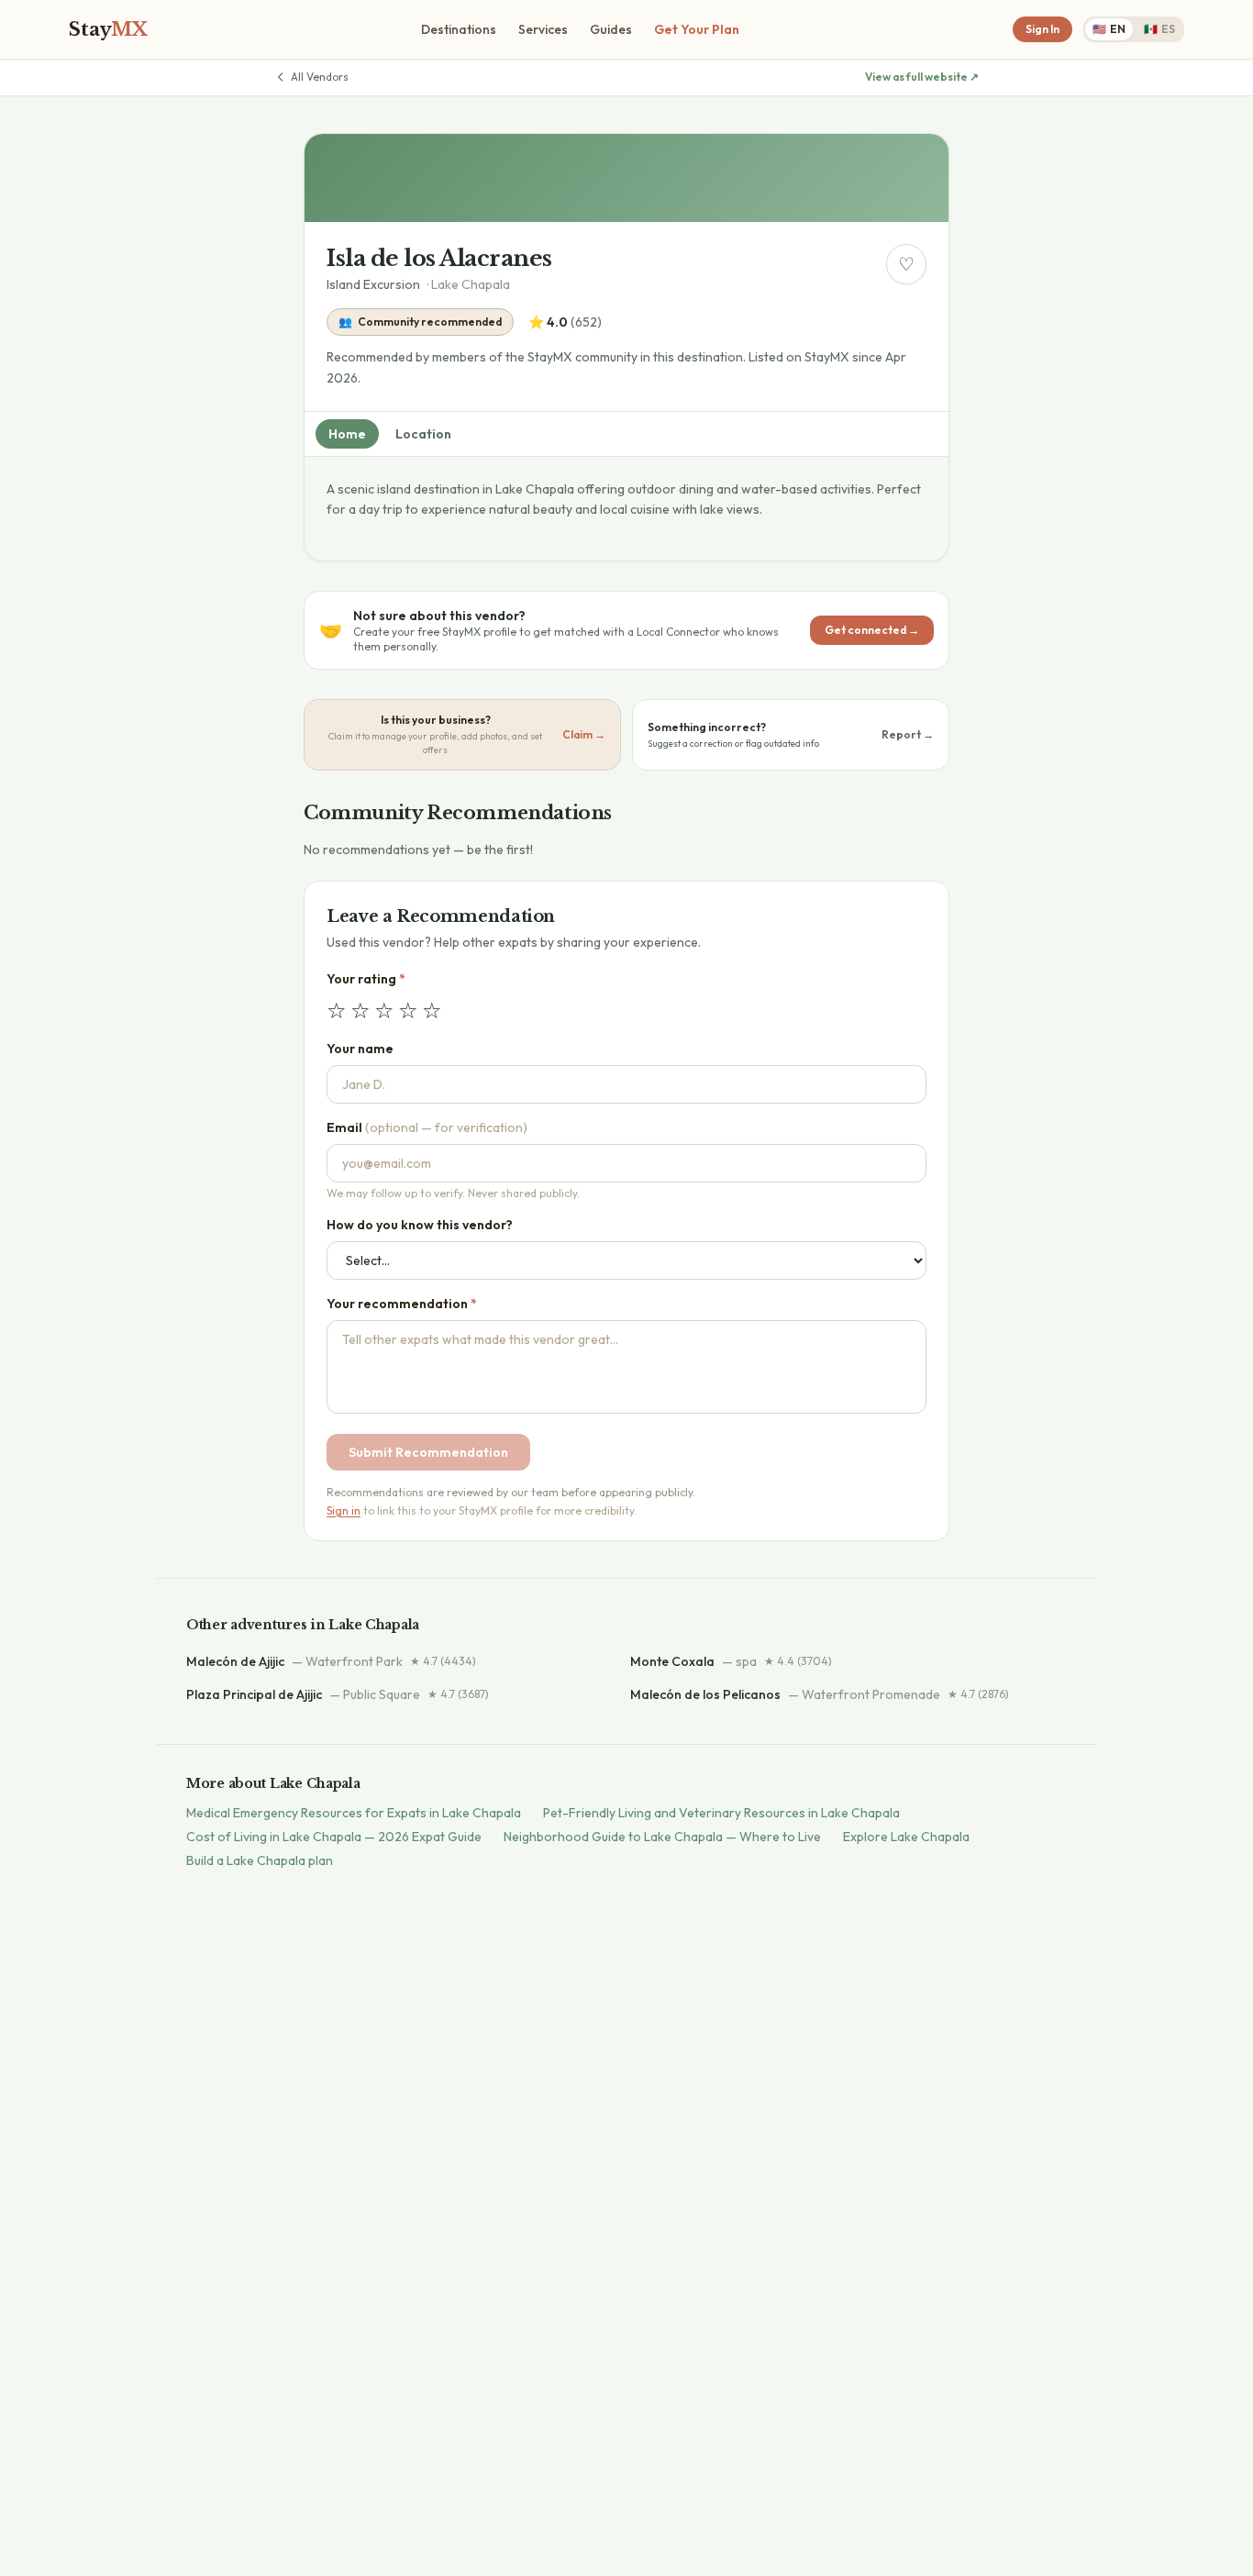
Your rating (366, 979)
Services (543, 29)
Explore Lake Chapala (906, 1837)
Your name (360, 1049)
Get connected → (872, 630)
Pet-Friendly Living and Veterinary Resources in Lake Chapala (721, 1813)
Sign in (344, 1510)
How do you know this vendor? (420, 1225)
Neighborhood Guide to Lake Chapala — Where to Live (662, 1837)
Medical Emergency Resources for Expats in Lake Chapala (354, 1813)
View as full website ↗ (922, 77)
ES (1159, 29)
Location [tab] (423, 434)
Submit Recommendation (428, 1452)
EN (1109, 29)
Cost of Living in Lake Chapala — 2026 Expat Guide (334, 1837)
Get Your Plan (697, 29)
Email (427, 1127)
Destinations (459, 29)
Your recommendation (402, 1304)
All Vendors (320, 77)
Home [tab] (347, 434)
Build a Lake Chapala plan (260, 1860)
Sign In (1042, 29)
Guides (611, 29)
